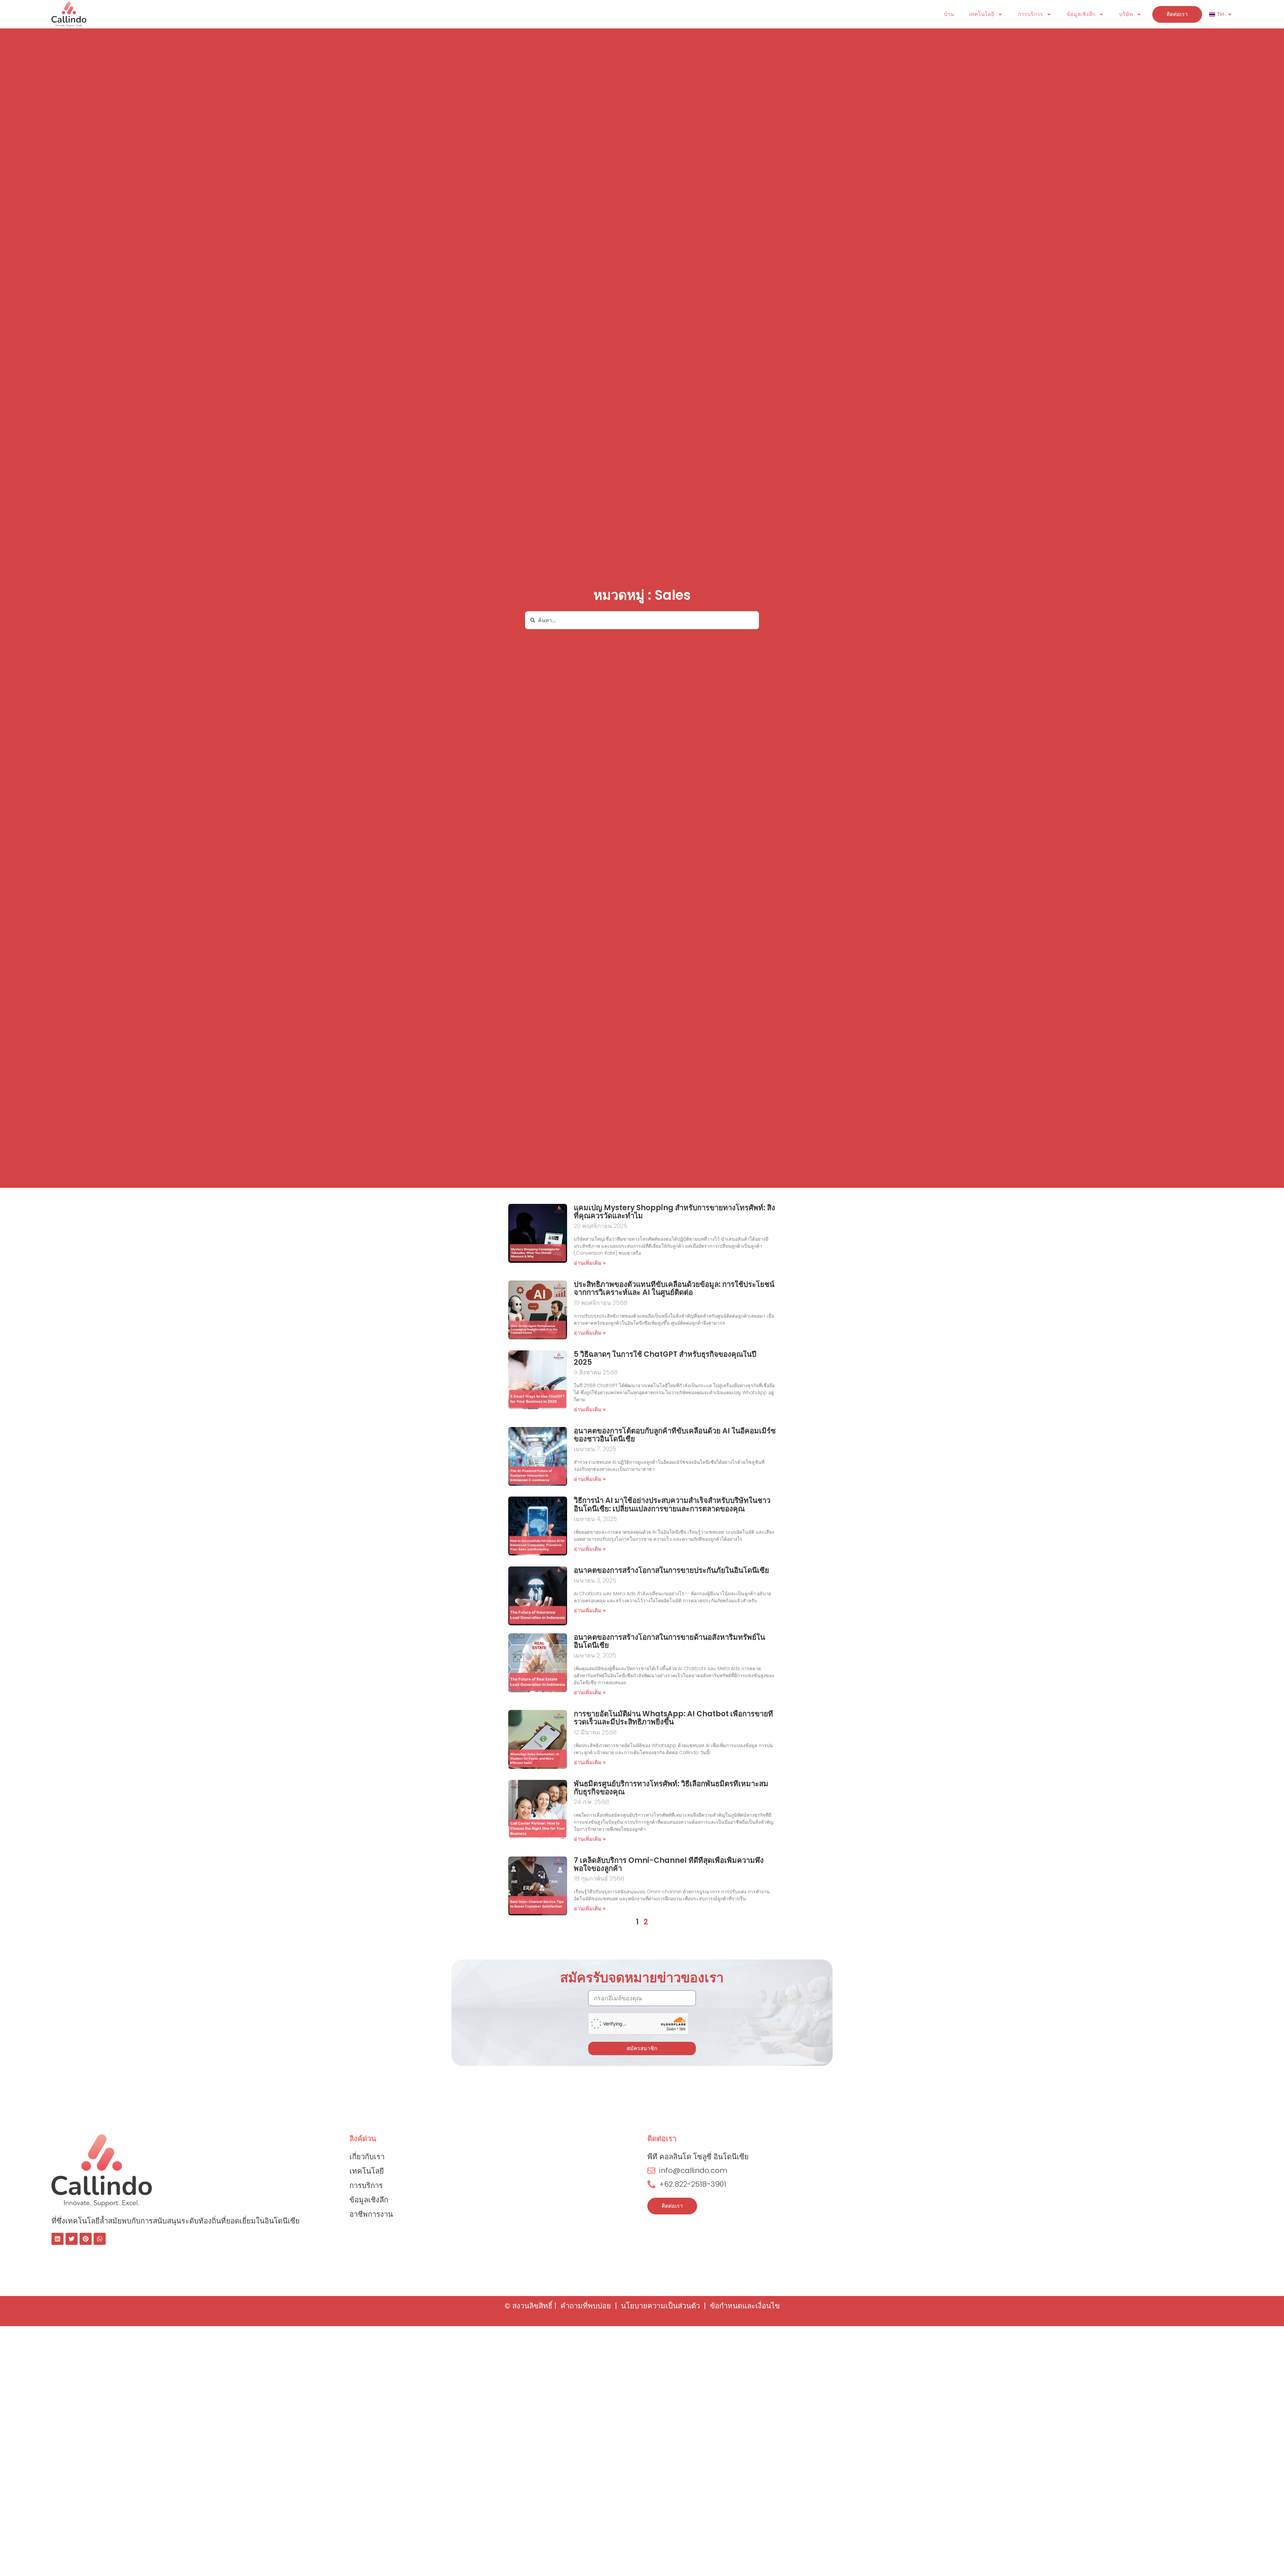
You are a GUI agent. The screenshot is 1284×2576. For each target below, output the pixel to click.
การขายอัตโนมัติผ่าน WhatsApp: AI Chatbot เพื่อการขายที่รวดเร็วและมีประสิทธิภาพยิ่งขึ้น (673, 1718)
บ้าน (949, 14)
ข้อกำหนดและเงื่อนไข (745, 2306)
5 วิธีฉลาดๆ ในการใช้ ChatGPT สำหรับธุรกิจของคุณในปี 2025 (665, 1358)
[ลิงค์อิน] (58, 2239)
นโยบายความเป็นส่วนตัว (660, 2306)
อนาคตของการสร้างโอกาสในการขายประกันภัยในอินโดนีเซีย (671, 1570)
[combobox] (642, 620)
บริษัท (1126, 14)
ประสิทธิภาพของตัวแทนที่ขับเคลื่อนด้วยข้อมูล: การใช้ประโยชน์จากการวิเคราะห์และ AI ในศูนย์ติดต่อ (674, 1288)
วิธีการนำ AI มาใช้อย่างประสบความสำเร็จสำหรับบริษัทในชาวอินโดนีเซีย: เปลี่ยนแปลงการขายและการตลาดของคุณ (672, 1504)
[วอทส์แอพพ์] (100, 2239)
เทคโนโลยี (982, 14)
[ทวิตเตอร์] (72, 2239)
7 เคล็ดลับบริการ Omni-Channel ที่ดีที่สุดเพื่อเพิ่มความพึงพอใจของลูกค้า (669, 1864)
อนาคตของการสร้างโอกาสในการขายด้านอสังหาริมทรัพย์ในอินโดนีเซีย (669, 1641)
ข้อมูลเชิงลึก (1081, 14)
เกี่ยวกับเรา (367, 2157)
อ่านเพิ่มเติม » (590, 1263)
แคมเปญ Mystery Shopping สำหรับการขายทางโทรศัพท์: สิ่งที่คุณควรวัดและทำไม (674, 1212)
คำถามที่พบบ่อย (586, 2306)
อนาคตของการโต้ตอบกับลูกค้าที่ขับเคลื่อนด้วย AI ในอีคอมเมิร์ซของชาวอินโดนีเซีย (675, 1435)
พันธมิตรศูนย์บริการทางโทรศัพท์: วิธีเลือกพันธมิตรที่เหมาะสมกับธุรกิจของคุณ (671, 1788)
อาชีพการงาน (371, 2214)
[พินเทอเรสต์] (86, 2239)
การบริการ (1030, 14)
